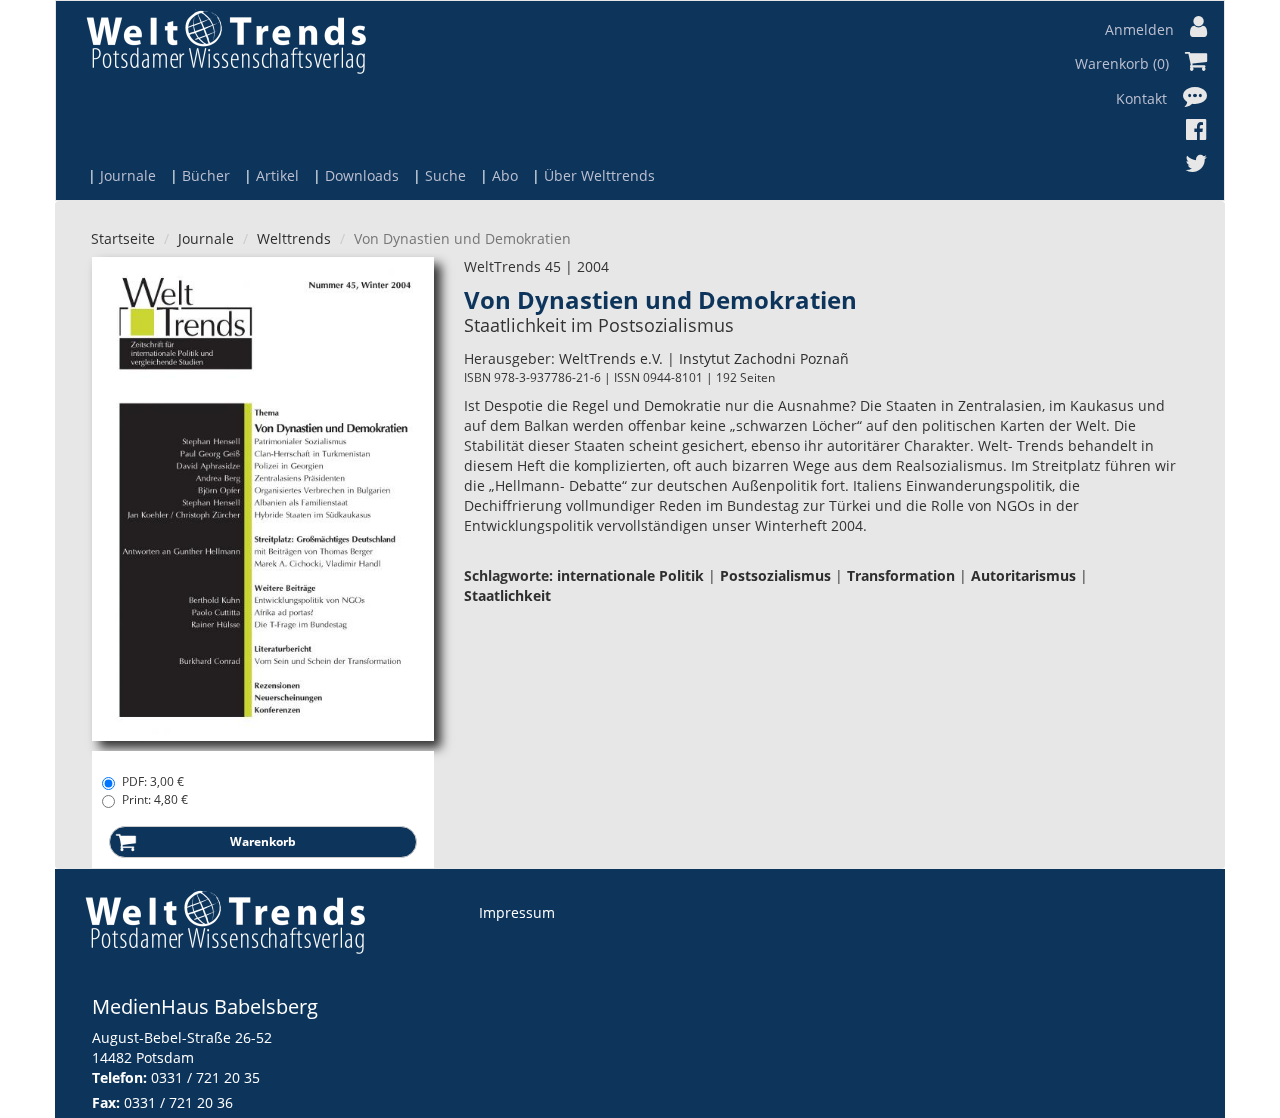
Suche (445, 175)
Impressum (517, 912)
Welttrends (294, 238)
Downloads (362, 175)
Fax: (106, 1102)
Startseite (123, 238)
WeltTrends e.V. (611, 358)
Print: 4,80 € (155, 799)
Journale (128, 175)
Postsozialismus (775, 575)
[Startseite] (226, 41)
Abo (505, 175)
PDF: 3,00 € (153, 781)
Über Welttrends (599, 175)
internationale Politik (630, 575)
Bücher (206, 175)
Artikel (277, 175)
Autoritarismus (1023, 575)
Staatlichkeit (507, 595)
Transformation (901, 575)
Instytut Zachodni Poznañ (764, 358)
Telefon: (119, 1077)
